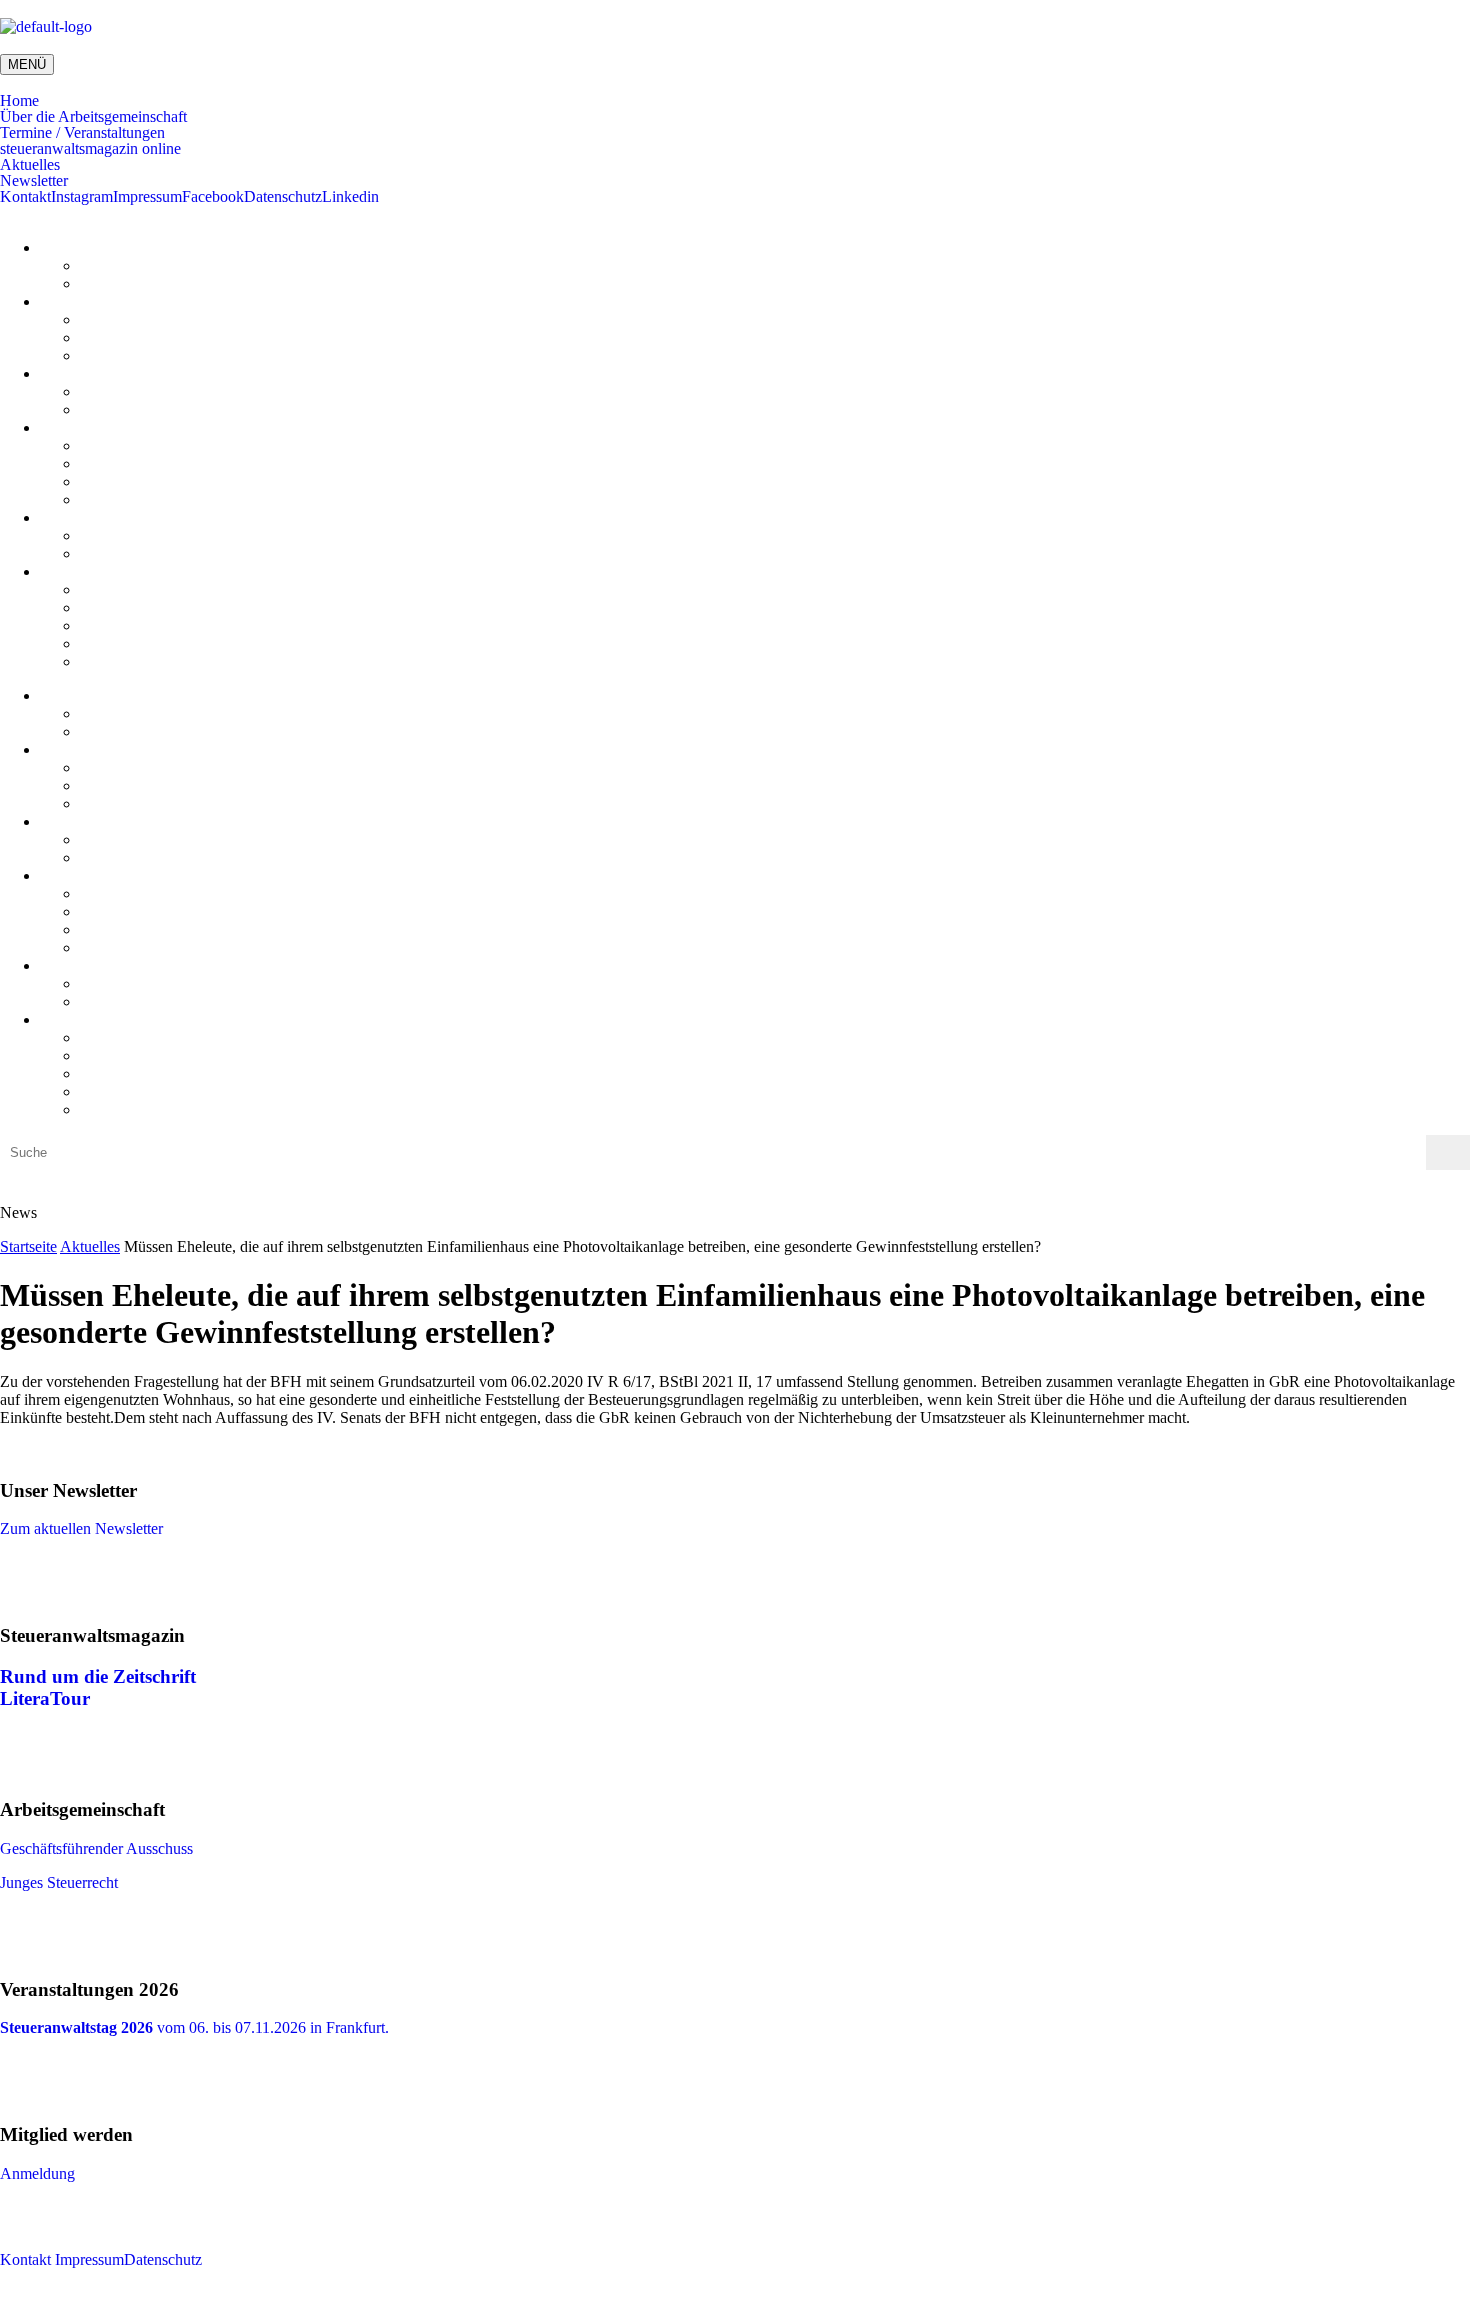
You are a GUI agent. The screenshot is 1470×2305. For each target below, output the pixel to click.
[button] (735, 101)
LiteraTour (113, 499)
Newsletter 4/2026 (138, 607)
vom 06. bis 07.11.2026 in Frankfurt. (194, 2027)
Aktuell (103, 391)
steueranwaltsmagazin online (90, 149)
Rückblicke (116, 409)
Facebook (213, 197)
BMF (97, 535)
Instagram (82, 197)
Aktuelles (30, 165)
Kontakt (25, 197)
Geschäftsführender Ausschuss (96, 1848)
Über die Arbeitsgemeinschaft (93, 117)
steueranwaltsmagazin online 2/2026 (194, 445)
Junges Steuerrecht (139, 337)
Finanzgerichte (126, 553)
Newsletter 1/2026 (138, 661)
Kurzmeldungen (131, 265)
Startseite (28, 1246)
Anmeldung (37, 2173)
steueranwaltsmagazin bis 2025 (178, 481)
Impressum (147, 197)
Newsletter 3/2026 (138, 625)
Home (19, 101)
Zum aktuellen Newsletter (81, 1528)
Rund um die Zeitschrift (98, 1676)
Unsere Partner (127, 355)
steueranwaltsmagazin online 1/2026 (194, 463)
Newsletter (34, 181)
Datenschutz (283, 197)
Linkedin (350, 197)
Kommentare (121, 283)
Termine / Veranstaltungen (82, 133)
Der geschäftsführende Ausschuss (186, 319)
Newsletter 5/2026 (138, 589)
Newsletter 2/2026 (138, 643)
